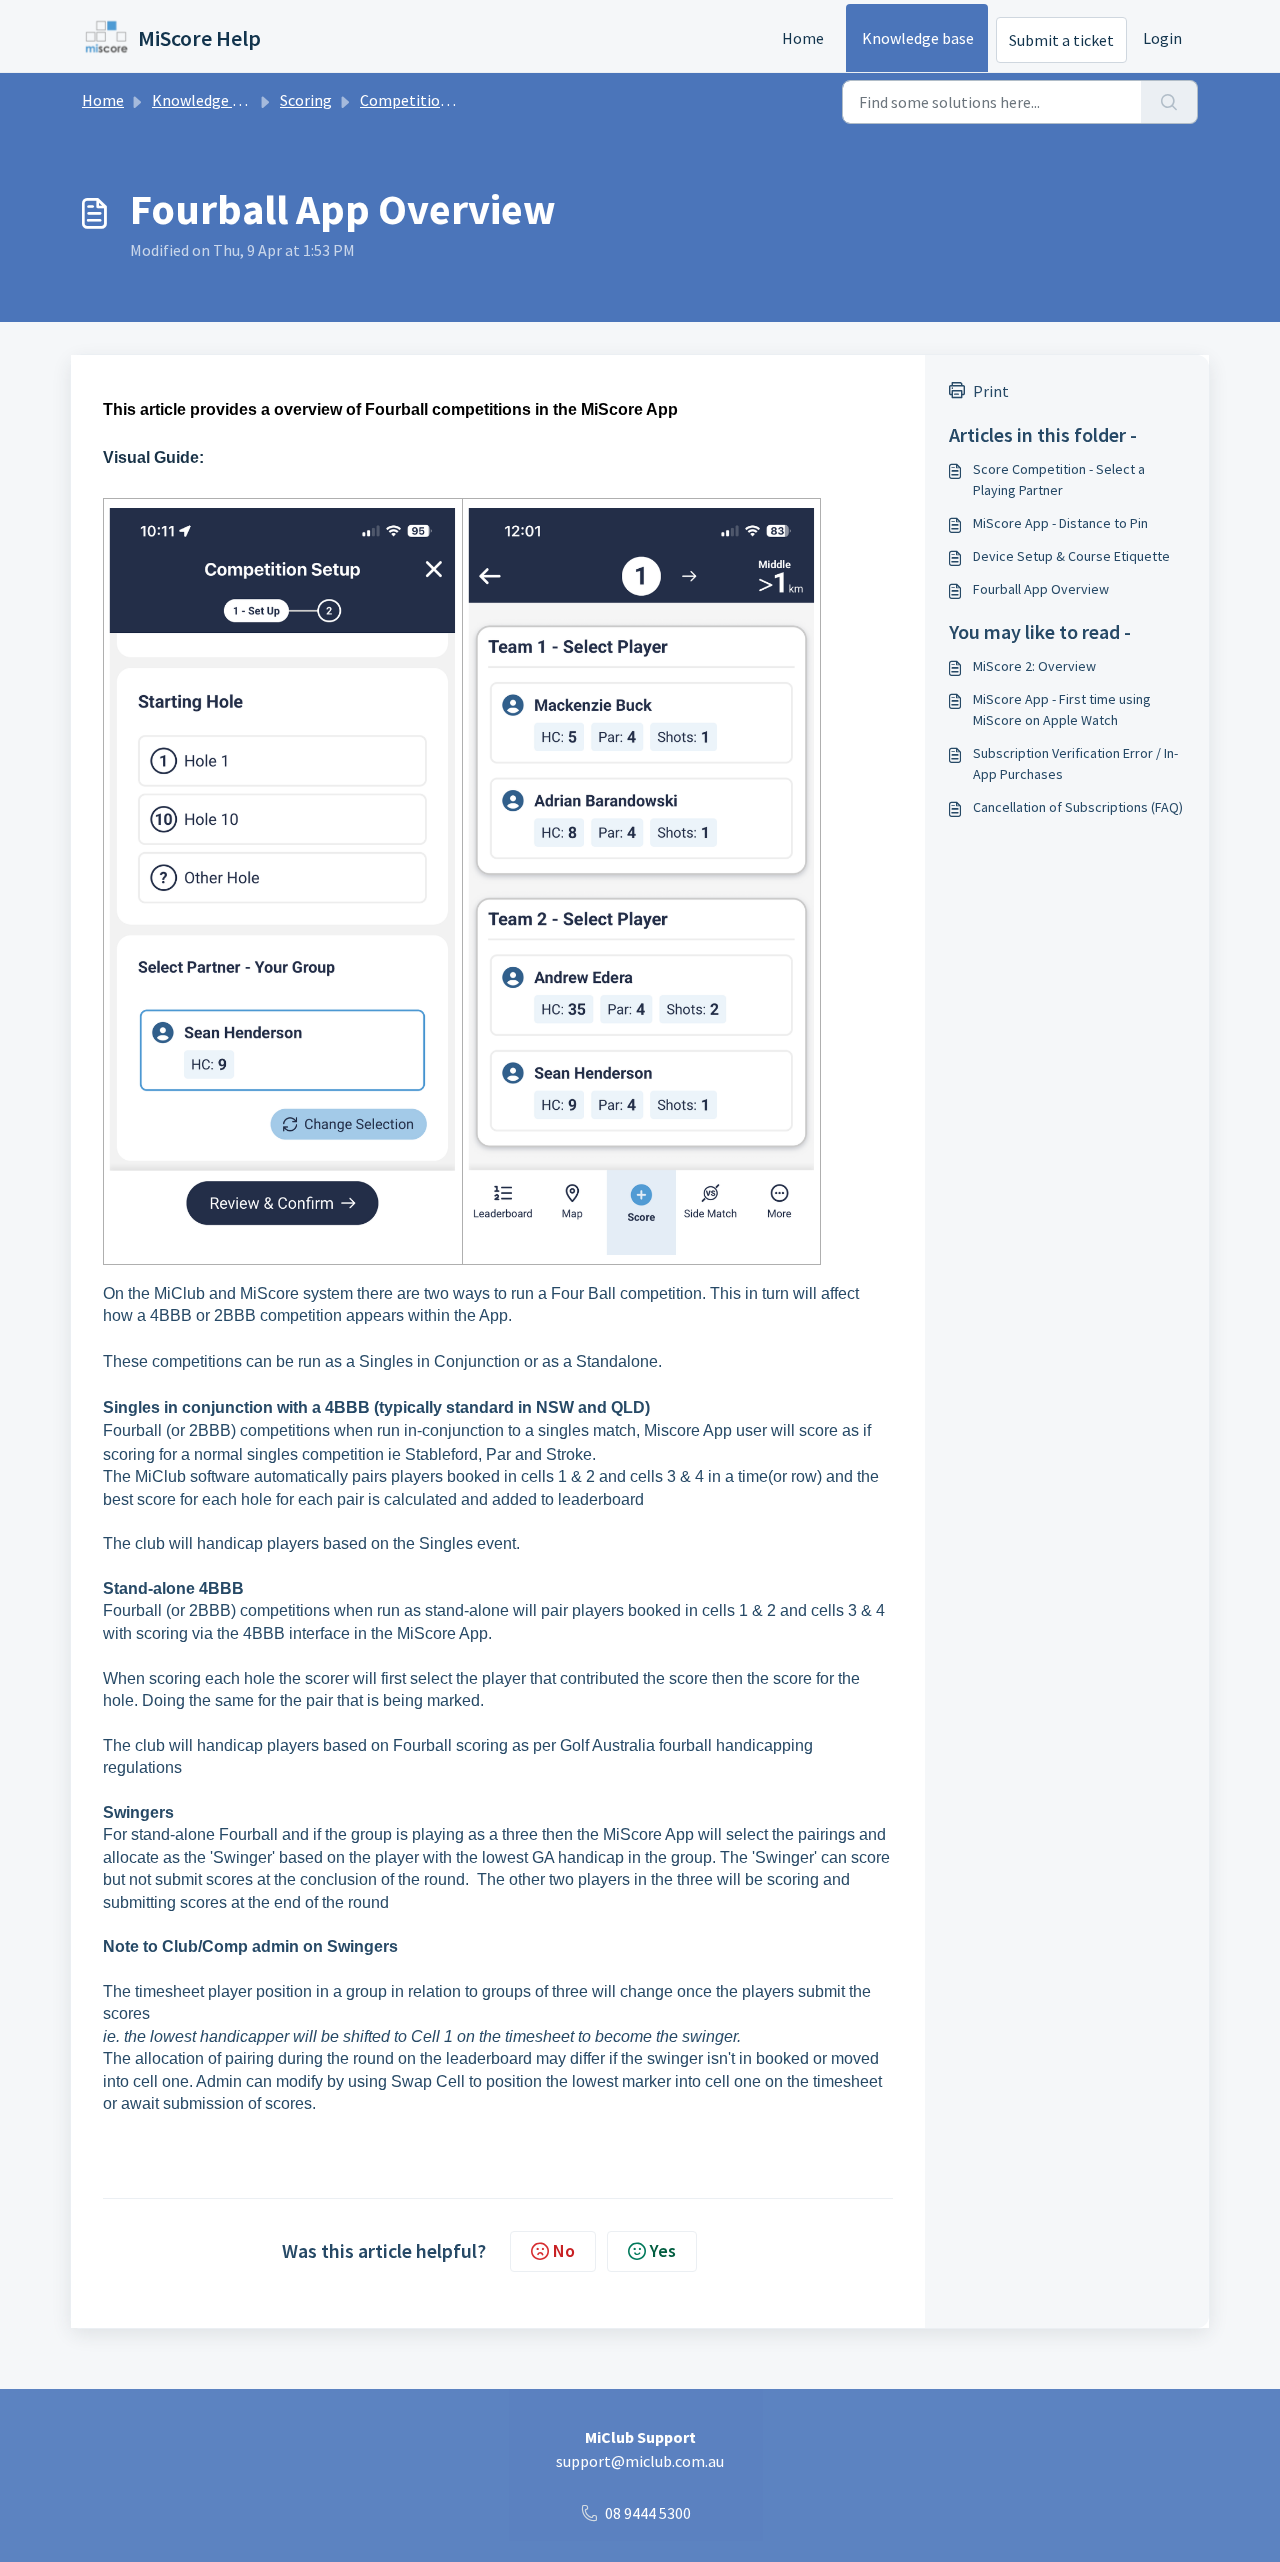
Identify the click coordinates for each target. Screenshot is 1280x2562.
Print (991, 391)
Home (803, 38)
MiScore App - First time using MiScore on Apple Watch (1062, 709)
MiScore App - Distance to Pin (1060, 523)
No (564, 2250)
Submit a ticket (1061, 40)
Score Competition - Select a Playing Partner (1059, 479)
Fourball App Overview (1041, 589)
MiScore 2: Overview (1034, 666)
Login (1162, 38)
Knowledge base (918, 38)
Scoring (306, 100)
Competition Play (421, 100)
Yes (663, 2250)
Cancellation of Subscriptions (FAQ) (1078, 807)
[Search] (1169, 102)
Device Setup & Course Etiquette (1071, 556)
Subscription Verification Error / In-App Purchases (1075, 763)
